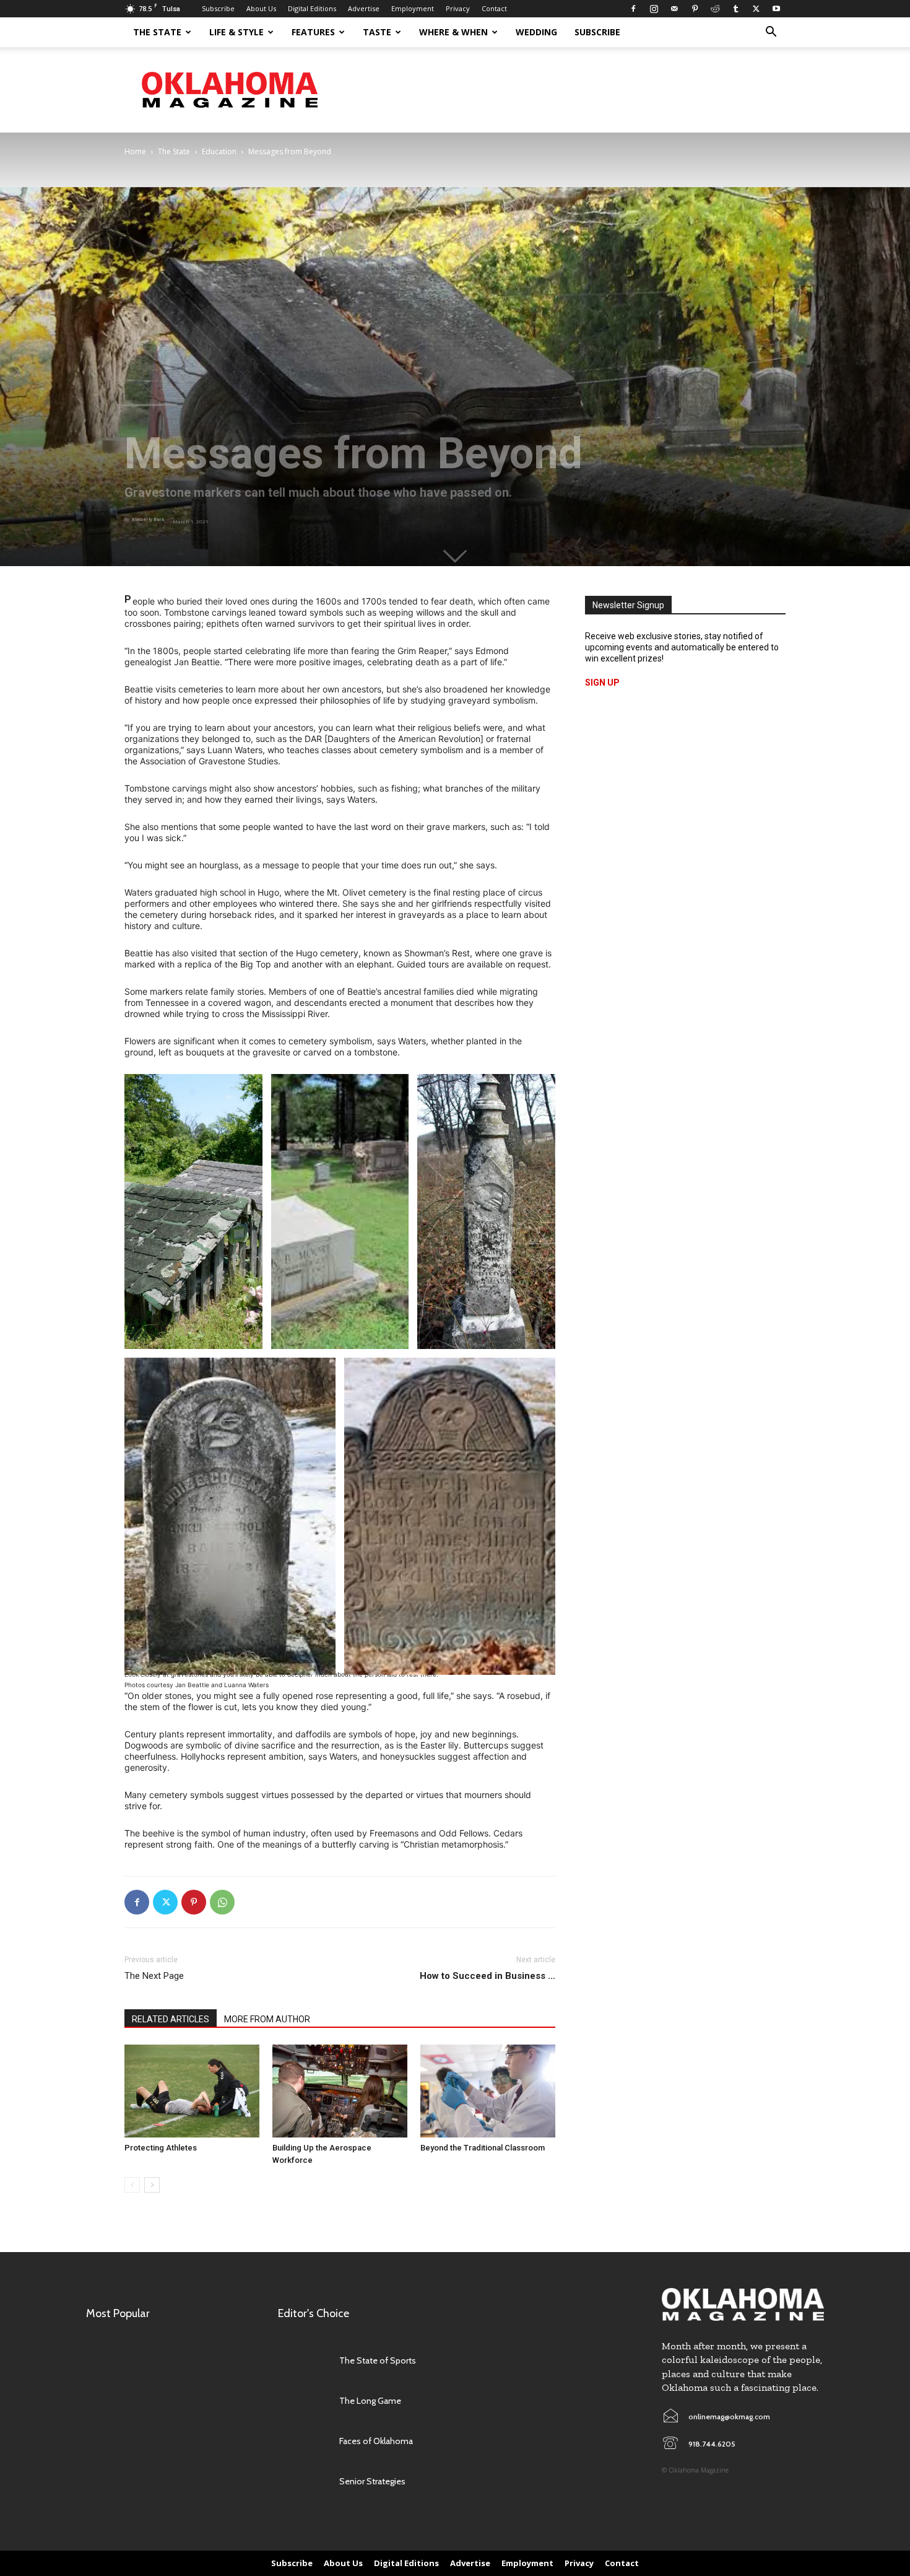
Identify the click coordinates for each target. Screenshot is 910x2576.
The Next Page (154, 1976)
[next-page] (152, 2185)
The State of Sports (378, 2360)
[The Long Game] (302, 2401)
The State (157, 32)
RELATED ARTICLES (171, 2019)
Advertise (364, 8)
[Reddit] (715, 9)
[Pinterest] (695, 9)
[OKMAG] (743, 2304)
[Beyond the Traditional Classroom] (488, 2091)
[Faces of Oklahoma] (302, 2441)
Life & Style (236, 32)
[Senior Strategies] (302, 2482)
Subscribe (218, 8)
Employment (413, 8)
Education (219, 151)
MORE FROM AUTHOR (267, 2019)
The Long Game (370, 2401)
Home (135, 151)
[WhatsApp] (222, 1902)
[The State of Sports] (302, 2361)
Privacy (458, 8)
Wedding (536, 32)
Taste (377, 32)
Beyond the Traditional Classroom (483, 2148)
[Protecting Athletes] (192, 2091)
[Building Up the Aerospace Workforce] (340, 2091)
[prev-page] (132, 2185)
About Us (261, 8)
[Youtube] (776, 9)
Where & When (453, 32)
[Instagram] (654, 9)
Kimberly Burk (148, 519)
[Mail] (674, 9)
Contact (494, 8)
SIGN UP (602, 683)
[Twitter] (756, 9)
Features (313, 32)
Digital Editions (312, 8)
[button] (771, 33)
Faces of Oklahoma (376, 2441)
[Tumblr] (735, 9)
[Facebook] (633, 9)
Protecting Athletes (161, 2148)
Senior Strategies (372, 2481)
